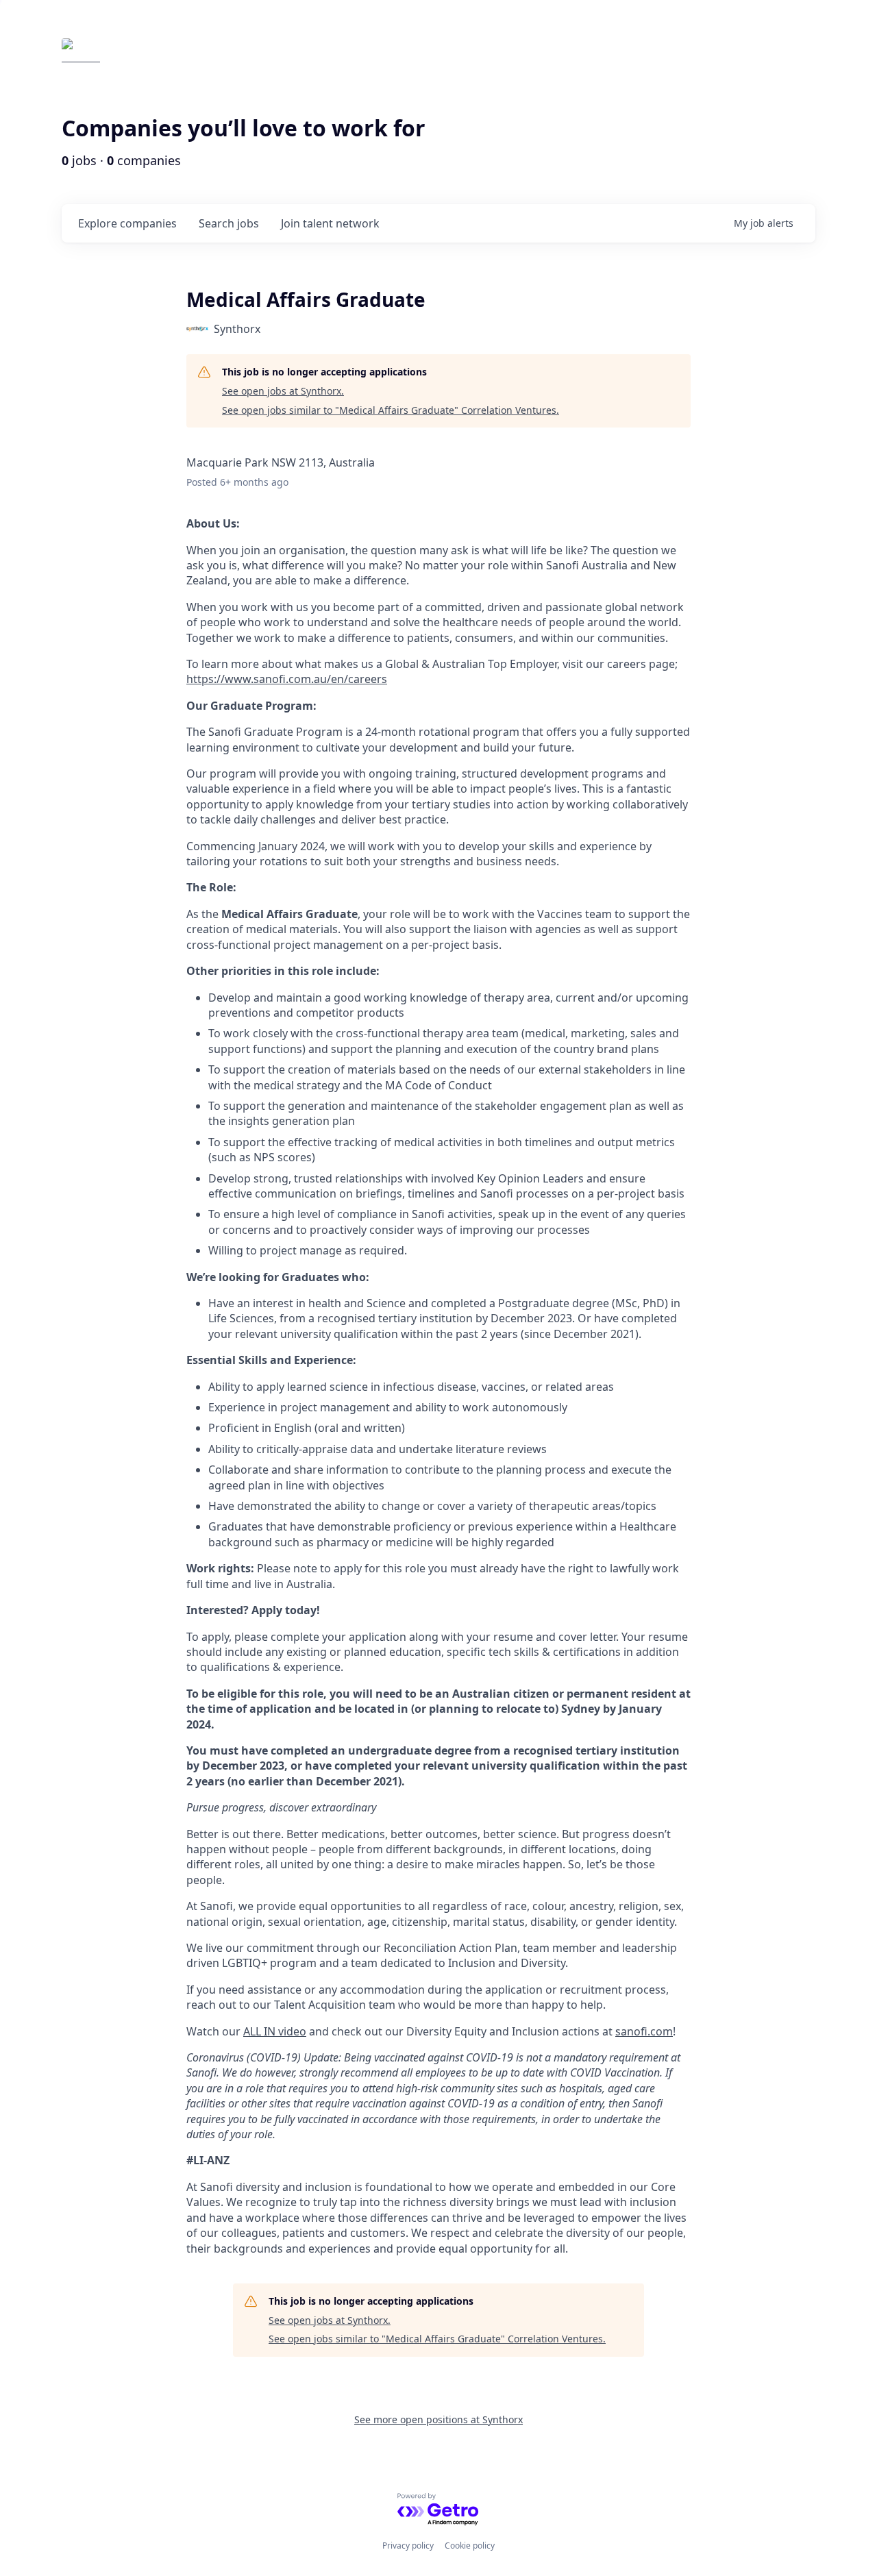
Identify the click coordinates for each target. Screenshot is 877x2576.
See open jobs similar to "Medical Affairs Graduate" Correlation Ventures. (391, 410)
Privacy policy (408, 2546)
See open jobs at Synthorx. (283, 391)
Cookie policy (470, 2546)
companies (127, 223)
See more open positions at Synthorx (438, 2419)
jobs (229, 223)
